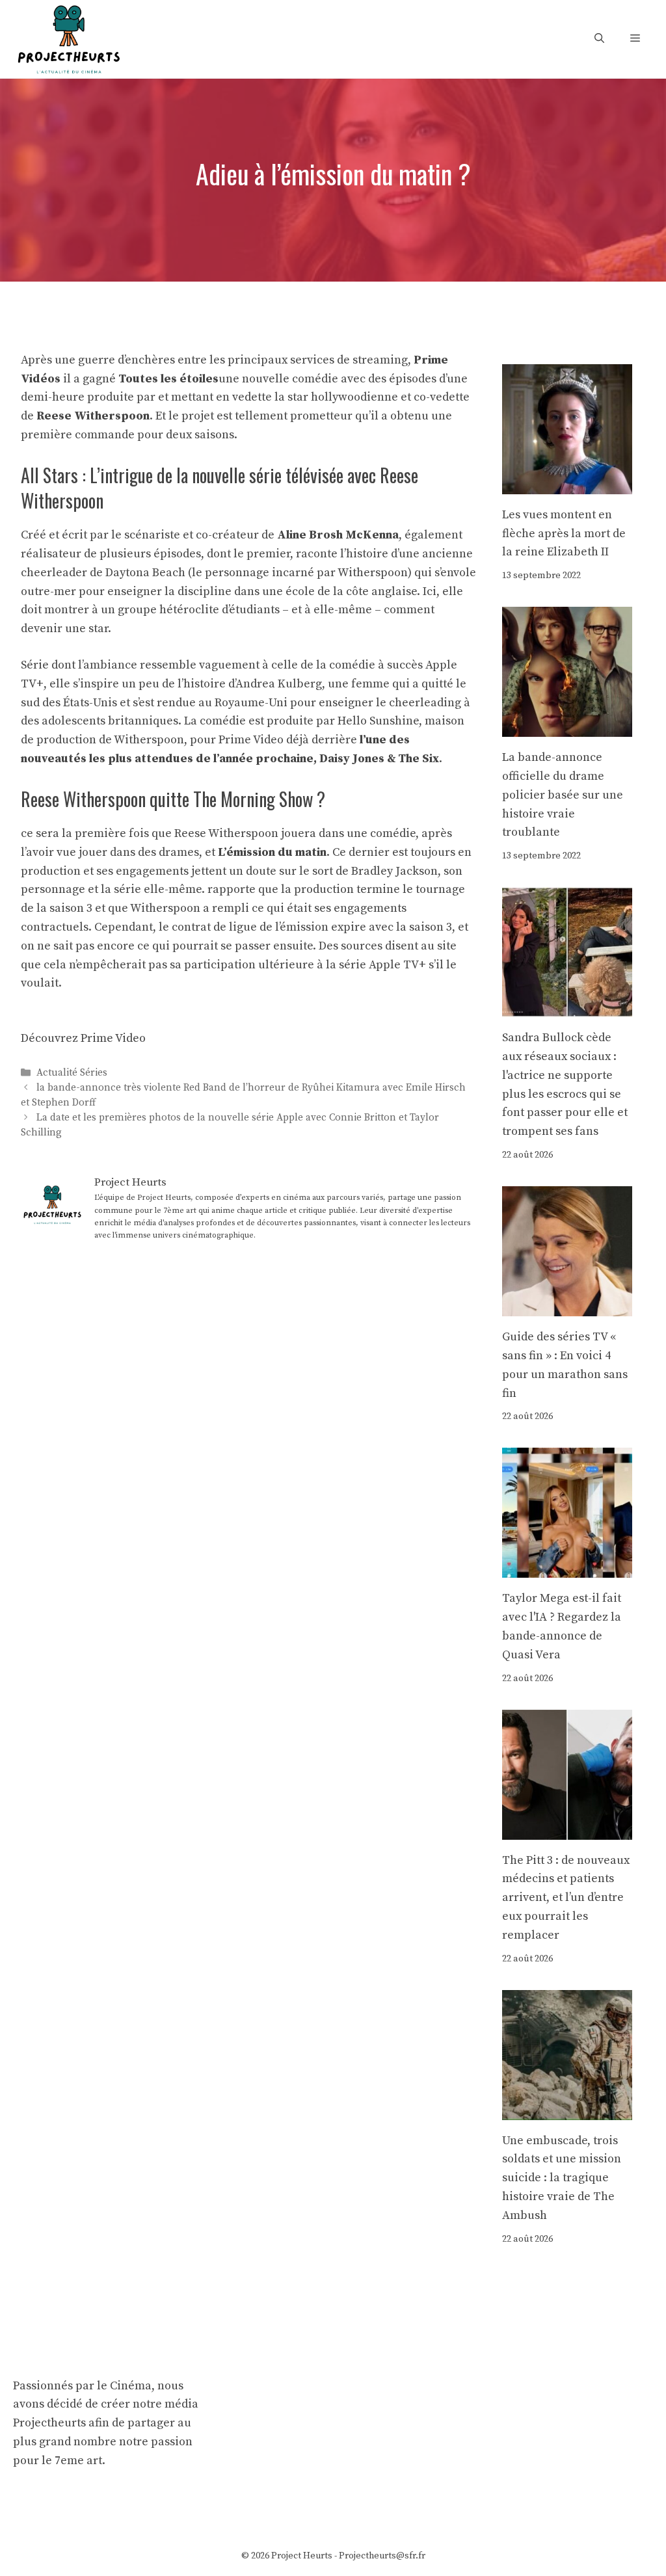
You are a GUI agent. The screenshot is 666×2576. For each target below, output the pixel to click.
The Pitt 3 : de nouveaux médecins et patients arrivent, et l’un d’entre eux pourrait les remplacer (566, 1898)
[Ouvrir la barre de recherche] (599, 39)
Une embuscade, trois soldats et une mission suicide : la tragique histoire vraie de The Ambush (562, 2178)
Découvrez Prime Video (83, 1038)
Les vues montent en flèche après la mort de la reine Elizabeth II (564, 534)
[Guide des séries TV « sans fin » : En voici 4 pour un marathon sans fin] (567, 1306)
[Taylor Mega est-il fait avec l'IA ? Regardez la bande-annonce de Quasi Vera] (567, 1568)
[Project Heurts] (68, 38)
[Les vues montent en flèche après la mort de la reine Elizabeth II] (567, 484)
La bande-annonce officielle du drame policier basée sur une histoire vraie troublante (563, 795)
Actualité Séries (72, 1073)
